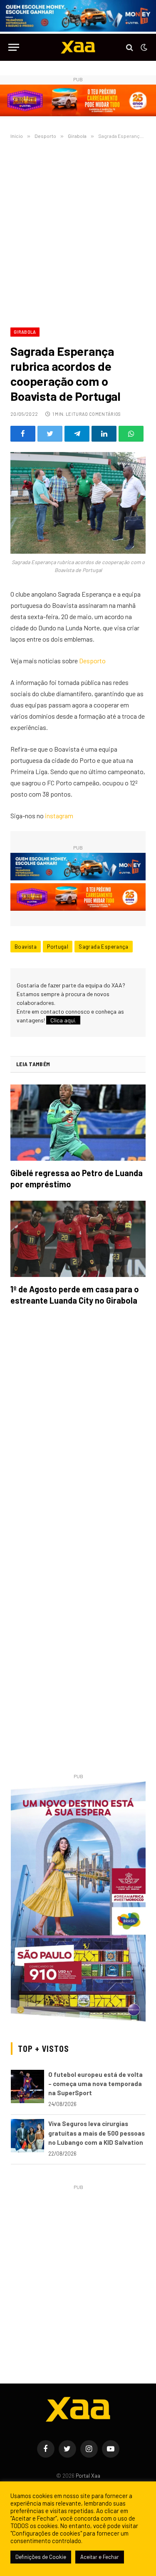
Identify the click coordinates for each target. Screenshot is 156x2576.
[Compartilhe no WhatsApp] (131, 434)
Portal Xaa (88, 2476)
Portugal (58, 947)
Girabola (25, 332)
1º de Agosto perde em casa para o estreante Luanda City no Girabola (75, 1295)
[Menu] (14, 47)
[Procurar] (130, 47)
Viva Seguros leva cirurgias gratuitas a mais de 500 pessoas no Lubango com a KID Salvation (97, 2133)
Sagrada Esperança (104, 947)
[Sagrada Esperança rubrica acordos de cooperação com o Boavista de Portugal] (78, 503)
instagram (59, 816)
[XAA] (78, 47)
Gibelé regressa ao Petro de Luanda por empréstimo (77, 1178)
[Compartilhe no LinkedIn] (104, 434)
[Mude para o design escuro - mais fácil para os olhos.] (143, 47)
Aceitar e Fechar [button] (100, 2557)
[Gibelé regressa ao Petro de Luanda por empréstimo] (78, 1123)
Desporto (92, 661)
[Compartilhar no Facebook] (23, 434)
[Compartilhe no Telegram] (77, 434)
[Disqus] (78, 1430)
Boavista (26, 947)
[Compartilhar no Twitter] (50, 434)
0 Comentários (103, 414)
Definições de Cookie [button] (41, 2557)
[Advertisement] (78, 232)
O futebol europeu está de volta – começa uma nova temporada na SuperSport (95, 2084)
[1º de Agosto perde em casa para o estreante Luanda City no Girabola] (78, 1239)
